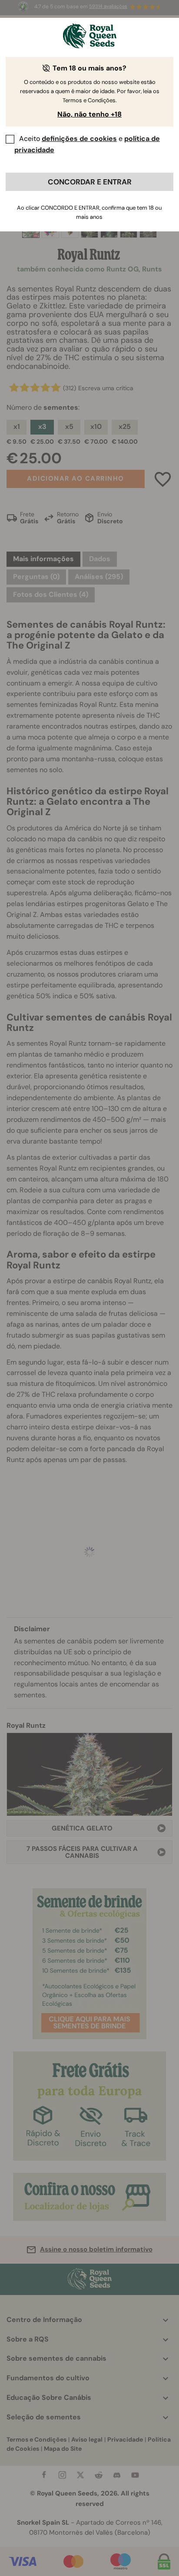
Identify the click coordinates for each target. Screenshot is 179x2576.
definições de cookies (79, 139)
